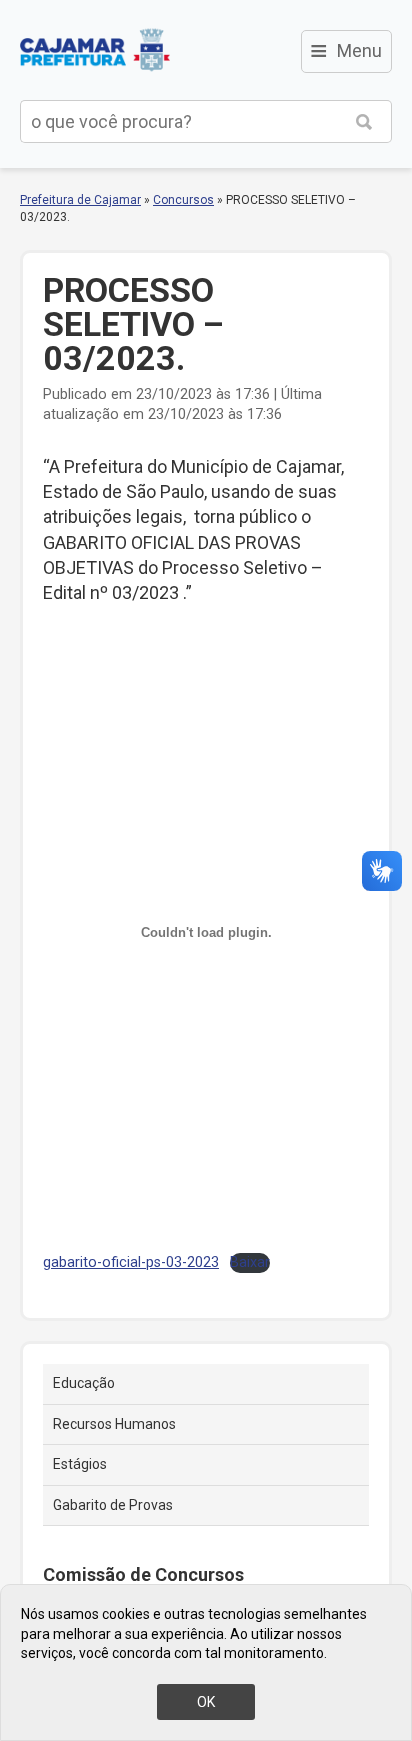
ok (206, 1702)
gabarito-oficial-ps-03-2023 (131, 1262)
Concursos (183, 200)
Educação (84, 1383)
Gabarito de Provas (113, 1505)
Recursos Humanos (114, 1424)
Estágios (80, 1464)
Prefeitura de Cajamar (95, 50)
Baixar (250, 1262)
